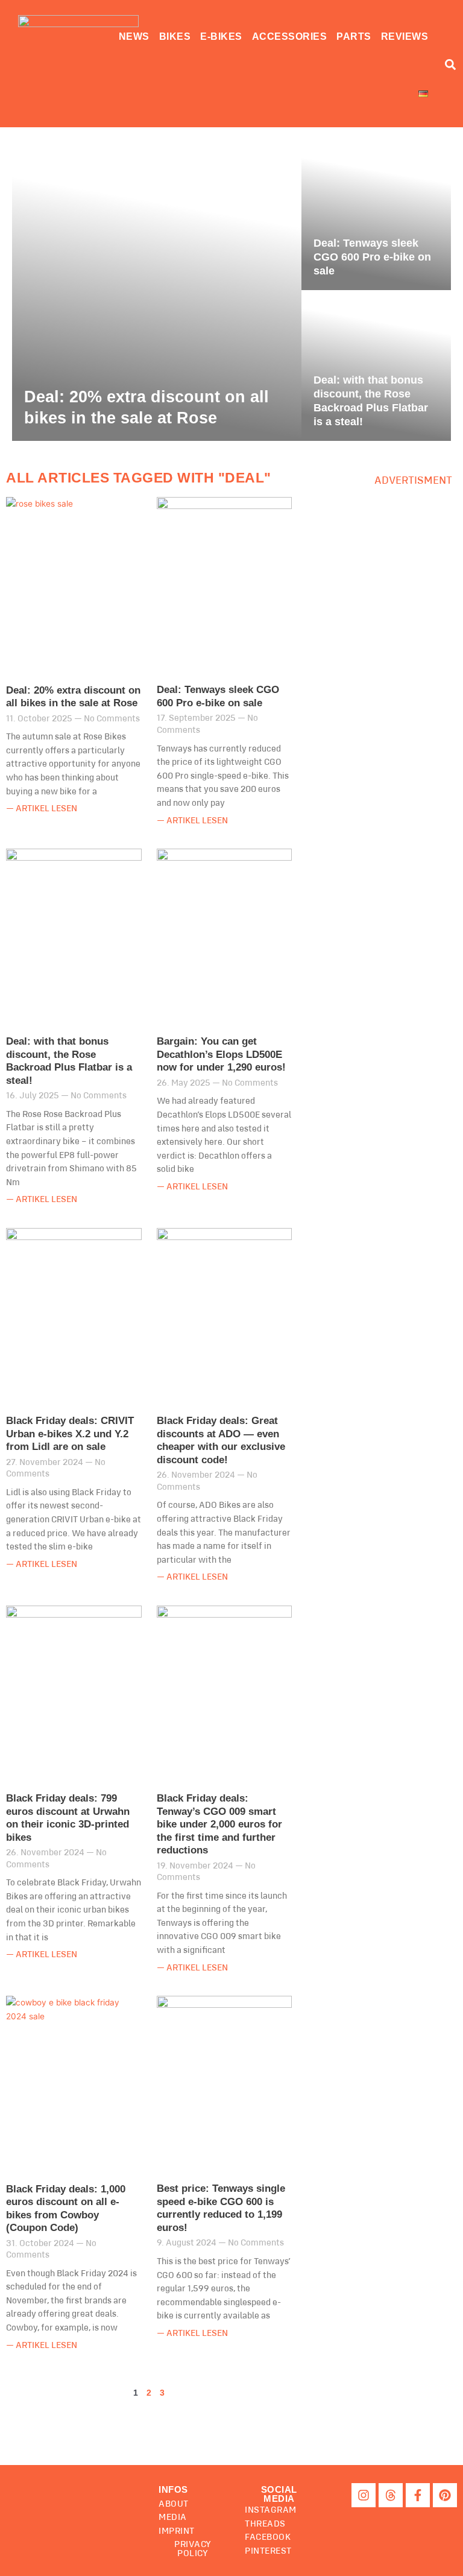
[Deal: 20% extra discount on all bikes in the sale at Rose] (157, 290)
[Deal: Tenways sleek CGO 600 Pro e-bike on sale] (376, 215)
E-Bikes (221, 36)
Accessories (290, 36)
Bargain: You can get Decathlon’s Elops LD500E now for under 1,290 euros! (221, 1054)
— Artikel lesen (42, 809)
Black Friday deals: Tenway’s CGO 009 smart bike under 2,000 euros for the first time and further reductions (219, 1824)
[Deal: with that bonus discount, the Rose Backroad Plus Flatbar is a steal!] (376, 366)
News (134, 36)
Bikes (175, 36)
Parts (354, 36)
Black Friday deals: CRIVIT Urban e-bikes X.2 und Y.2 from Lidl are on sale (70, 1434)
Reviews (405, 36)
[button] (279, 2494)
